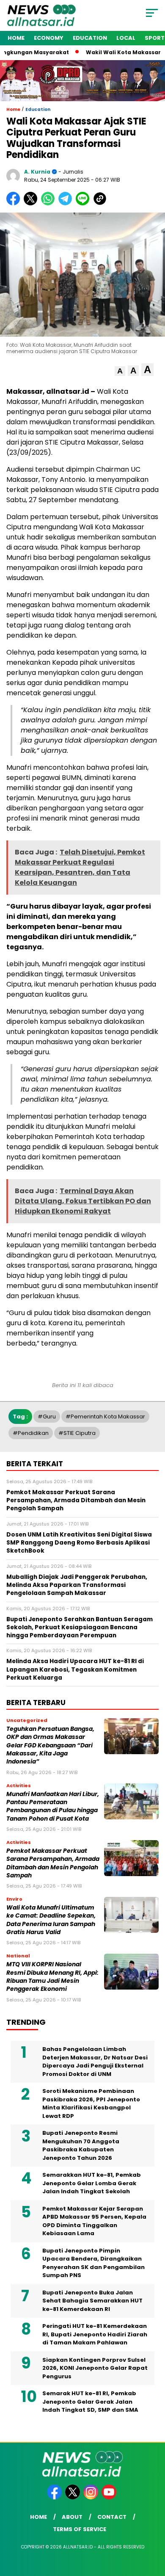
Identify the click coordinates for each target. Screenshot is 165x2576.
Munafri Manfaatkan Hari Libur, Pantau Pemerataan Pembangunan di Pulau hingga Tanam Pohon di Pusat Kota (53, 1806)
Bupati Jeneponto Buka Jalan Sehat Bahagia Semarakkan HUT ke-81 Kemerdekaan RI (92, 2301)
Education (90, 38)
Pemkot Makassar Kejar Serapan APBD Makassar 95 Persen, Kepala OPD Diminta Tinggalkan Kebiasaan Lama (94, 2221)
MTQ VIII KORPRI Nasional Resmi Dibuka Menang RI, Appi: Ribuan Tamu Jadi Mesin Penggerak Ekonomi (52, 1977)
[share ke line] (84, 203)
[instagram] (92, 2497)
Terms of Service (80, 2529)
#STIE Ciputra (77, 1433)
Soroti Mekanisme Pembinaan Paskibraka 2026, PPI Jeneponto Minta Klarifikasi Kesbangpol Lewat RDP (91, 2103)
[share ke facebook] (15, 203)
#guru (47, 1417)
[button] (120, 371)
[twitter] (73, 2497)
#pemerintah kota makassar (105, 1417)
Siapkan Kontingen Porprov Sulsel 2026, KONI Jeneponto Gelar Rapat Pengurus (95, 2368)
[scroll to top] (153, 2527)
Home (16, 38)
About (72, 2517)
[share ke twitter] (32, 203)
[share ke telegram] (66, 203)
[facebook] (55, 2497)
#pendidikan (31, 1433)
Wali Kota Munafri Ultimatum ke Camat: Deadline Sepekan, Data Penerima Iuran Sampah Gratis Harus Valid (51, 1920)
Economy (49, 38)
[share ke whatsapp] (50, 203)
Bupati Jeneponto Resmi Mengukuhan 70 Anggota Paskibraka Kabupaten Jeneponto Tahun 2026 (81, 2145)
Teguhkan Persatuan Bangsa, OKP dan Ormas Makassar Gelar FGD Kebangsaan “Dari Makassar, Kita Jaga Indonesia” (50, 1745)
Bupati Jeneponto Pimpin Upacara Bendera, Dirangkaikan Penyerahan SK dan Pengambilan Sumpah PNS (93, 2263)
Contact (112, 2517)
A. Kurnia (37, 172)
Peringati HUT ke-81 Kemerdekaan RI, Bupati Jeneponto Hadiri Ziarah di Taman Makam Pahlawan (95, 2334)
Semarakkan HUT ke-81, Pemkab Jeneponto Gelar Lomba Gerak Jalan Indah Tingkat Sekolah (92, 2183)
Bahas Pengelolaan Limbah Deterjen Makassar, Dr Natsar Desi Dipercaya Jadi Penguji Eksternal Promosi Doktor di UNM (95, 2062)
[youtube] (110, 2497)
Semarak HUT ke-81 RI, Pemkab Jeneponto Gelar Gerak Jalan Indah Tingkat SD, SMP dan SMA (90, 2402)
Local (126, 38)
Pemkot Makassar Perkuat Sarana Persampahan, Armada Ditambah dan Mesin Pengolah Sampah (53, 1863)
